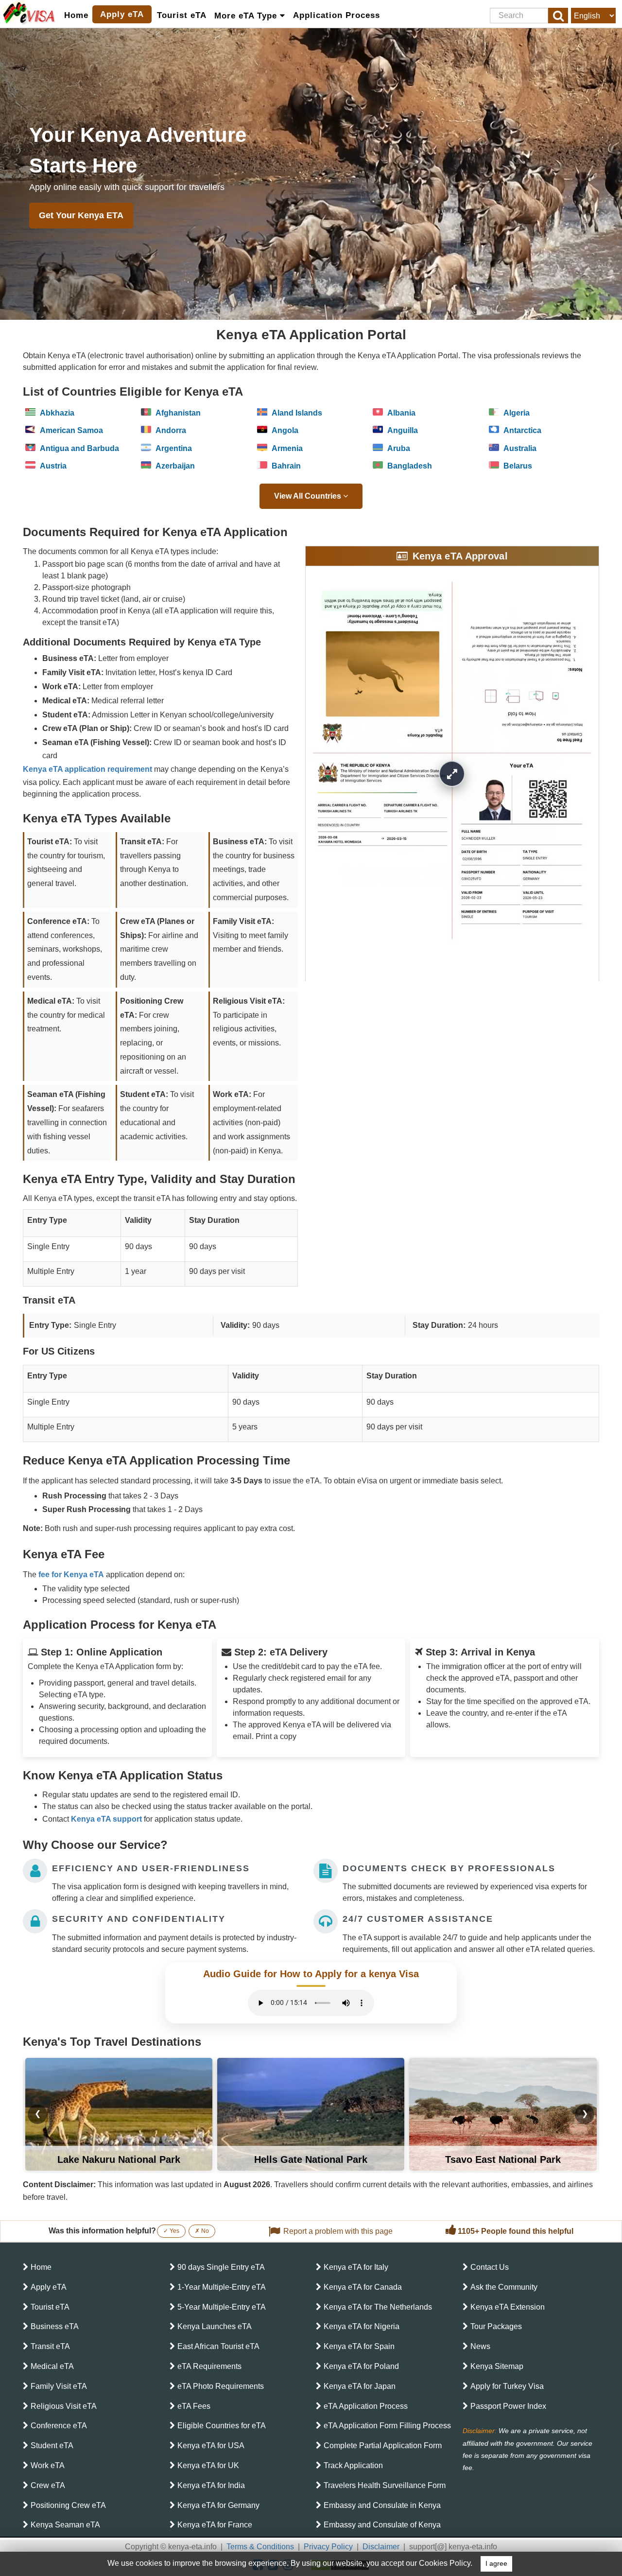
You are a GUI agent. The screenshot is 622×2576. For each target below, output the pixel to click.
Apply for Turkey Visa (507, 2386)
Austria (52, 466)
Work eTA (48, 2465)
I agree (496, 2564)
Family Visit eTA (59, 2386)
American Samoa (70, 430)
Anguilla (402, 430)
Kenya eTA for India (211, 2485)
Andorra (170, 430)
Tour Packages (496, 2326)
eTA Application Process (366, 2406)
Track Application (353, 2465)
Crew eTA (48, 2485)
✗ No (202, 2231)
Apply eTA (122, 14)
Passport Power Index (508, 2406)
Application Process (337, 15)
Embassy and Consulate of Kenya (382, 2525)
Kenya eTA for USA (211, 2445)
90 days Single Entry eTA (221, 2267)
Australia (519, 448)
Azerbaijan (174, 466)
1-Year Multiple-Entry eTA (222, 2287)
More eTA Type (247, 16)
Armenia (286, 448)
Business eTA (55, 2326)
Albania (400, 413)
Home (76, 15)
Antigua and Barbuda (78, 448)
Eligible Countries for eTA (222, 2426)
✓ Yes (171, 2231)
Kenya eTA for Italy (356, 2267)
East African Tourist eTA (218, 2346)
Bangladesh (409, 466)
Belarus (517, 466)
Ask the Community (504, 2287)
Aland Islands (296, 413)
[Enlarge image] (452, 774)
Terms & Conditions (260, 2547)
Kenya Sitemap (497, 2366)
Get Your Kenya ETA (81, 215)
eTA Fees (194, 2406)
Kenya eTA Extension (508, 2307)
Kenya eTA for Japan (360, 2386)
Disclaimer (381, 2547)
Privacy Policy (328, 2547)
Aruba (398, 448)
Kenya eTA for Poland (361, 2366)
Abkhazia (56, 413)
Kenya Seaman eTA (65, 2525)
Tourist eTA (182, 15)
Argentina (173, 448)
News (480, 2346)
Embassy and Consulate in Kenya (382, 2505)
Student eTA (52, 2445)
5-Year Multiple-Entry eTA (222, 2307)
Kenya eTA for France (215, 2525)
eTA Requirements (209, 2366)
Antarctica (521, 430)
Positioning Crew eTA (68, 2505)
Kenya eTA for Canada (363, 2287)
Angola (284, 430)
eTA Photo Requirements (221, 2386)
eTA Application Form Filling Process (387, 2426)
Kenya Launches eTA (215, 2326)
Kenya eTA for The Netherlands (378, 2307)
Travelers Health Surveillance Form (385, 2485)
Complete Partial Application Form (383, 2445)
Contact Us (490, 2267)
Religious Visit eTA (64, 2406)
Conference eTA (59, 2426)
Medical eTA (52, 2366)
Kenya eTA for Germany (218, 2505)
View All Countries (309, 496)
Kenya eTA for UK (208, 2465)
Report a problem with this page (338, 2231)
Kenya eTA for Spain (359, 2346)
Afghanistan (177, 413)
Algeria (516, 413)
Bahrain (285, 466)
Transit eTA (50, 2346)
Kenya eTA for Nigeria (362, 2326)
